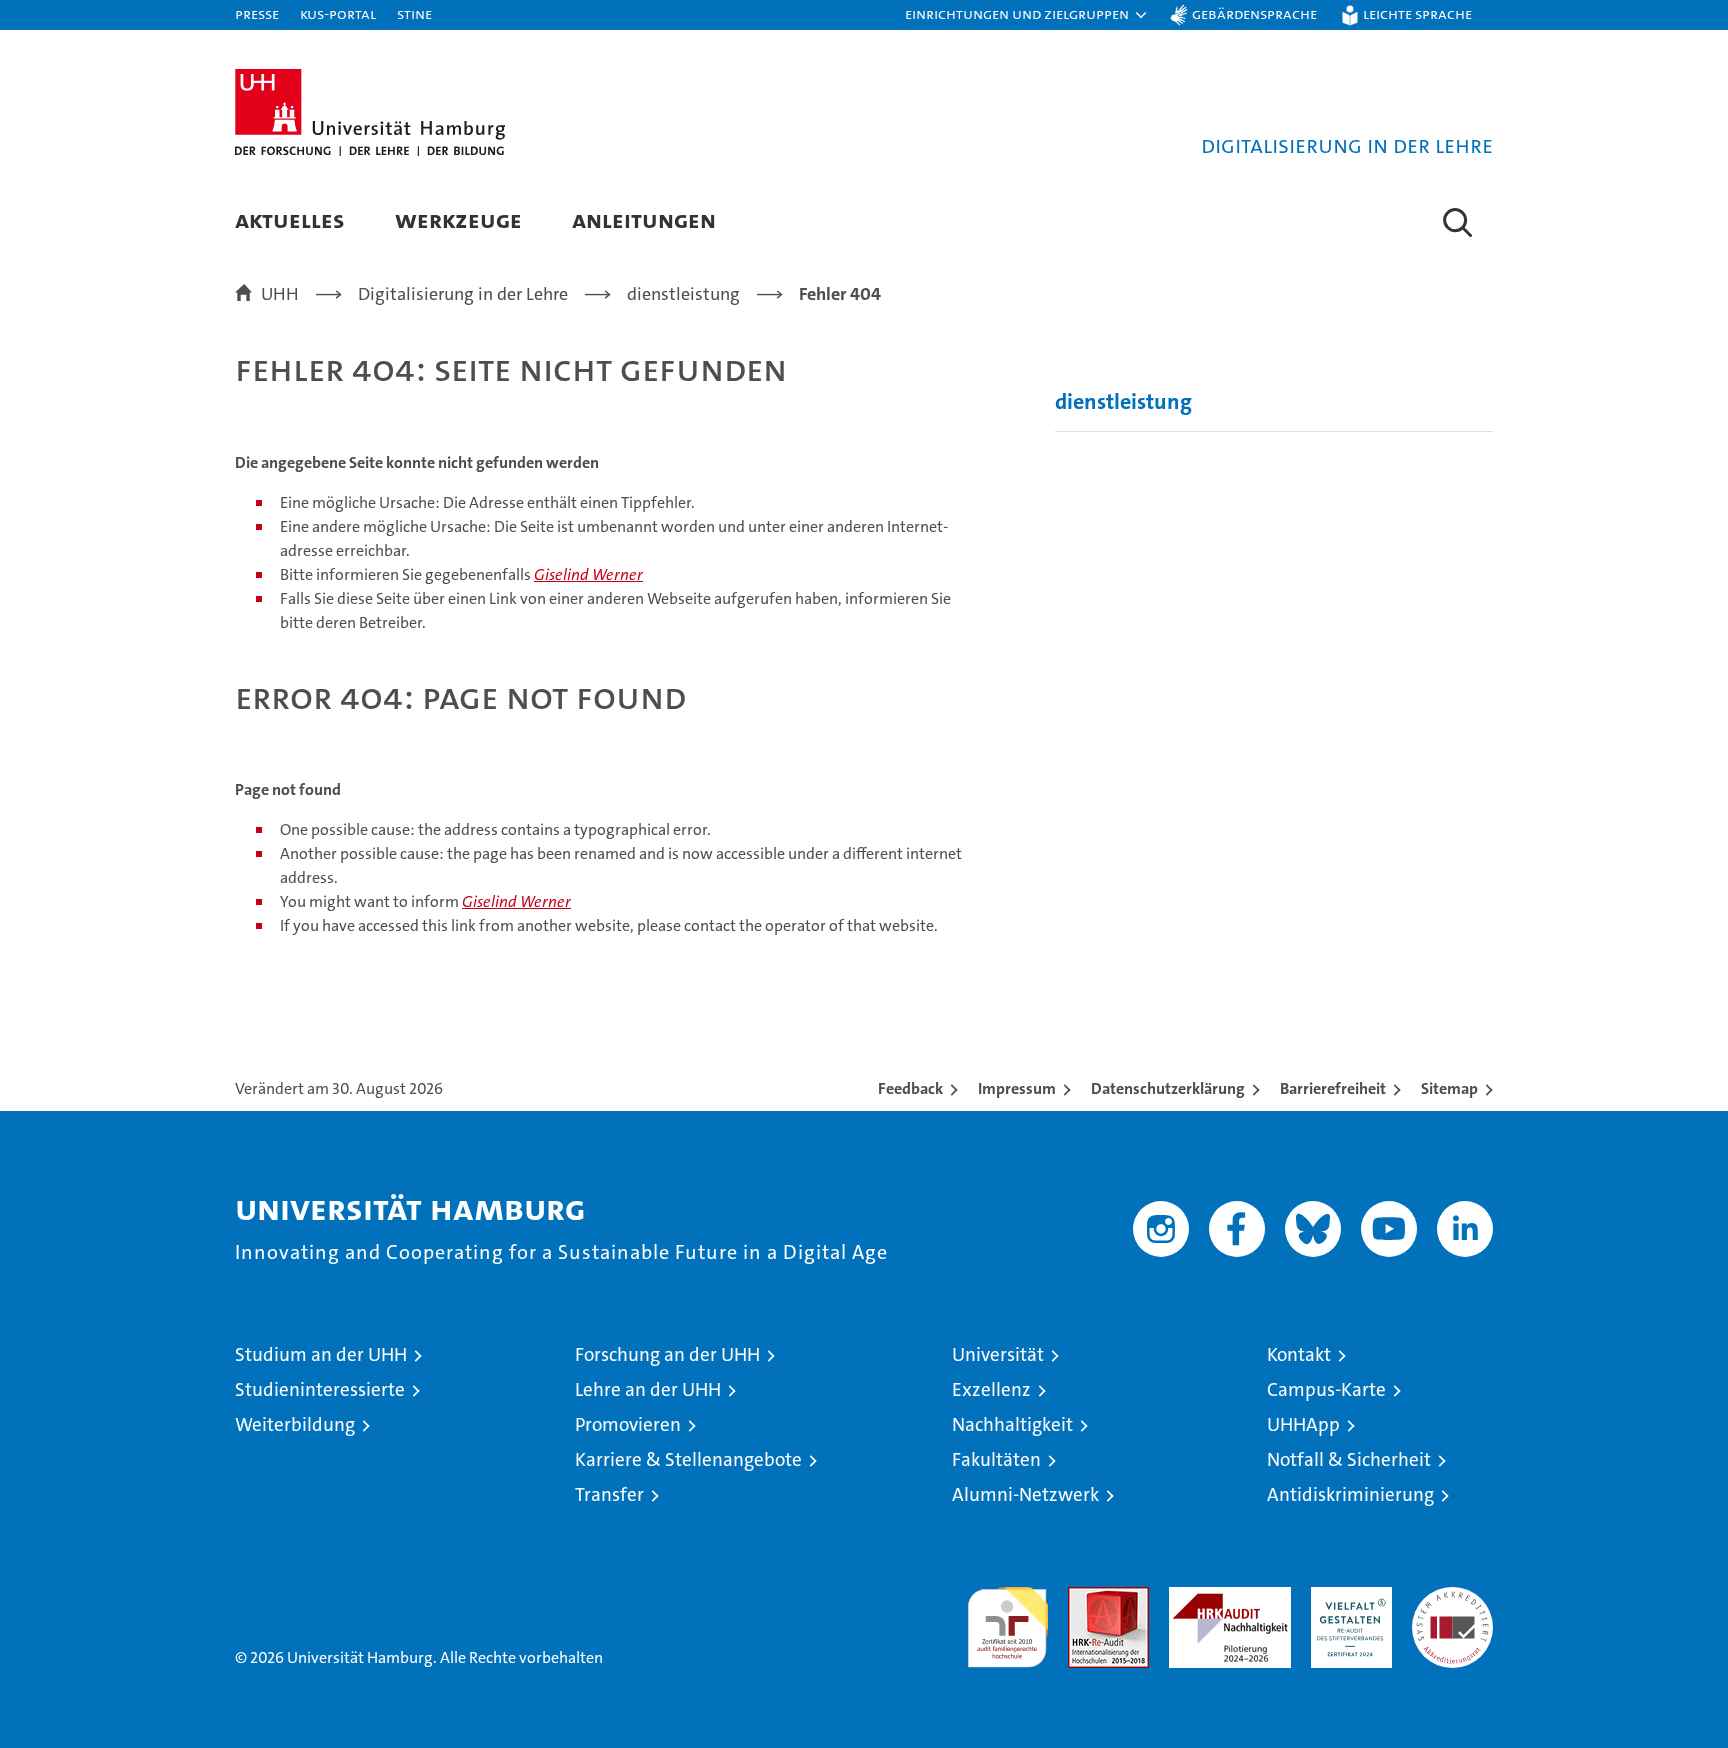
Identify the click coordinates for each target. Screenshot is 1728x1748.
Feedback (910, 1088)
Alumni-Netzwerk (1025, 1494)
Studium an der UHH (321, 1354)
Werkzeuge (458, 219)
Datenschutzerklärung (1168, 1088)
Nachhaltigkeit (1012, 1424)
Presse (257, 13)
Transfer (609, 1494)
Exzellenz (991, 1389)
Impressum (1017, 1088)
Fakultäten (996, 1459)
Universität (998, 1354)
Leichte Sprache (1417, 13)
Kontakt (1299, 1354)
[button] (1027, 15)
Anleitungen (644, 219)
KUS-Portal (338, 13)
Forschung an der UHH (667, 1354)
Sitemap (1449, 1088)
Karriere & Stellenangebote (688, 1459)
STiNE (414, 13)
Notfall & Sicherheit (1349, 1459)
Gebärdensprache (1254, 13)
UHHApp (1303, 1424)
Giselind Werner (588, 574)
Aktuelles (290, 219)
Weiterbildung (295, 1424)
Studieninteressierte (320, 1389)
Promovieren (628, 1424)
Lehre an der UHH (648, 1389)
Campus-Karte (1326, 1389)
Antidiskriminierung (1350, 1494)
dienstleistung (1123, 401)
